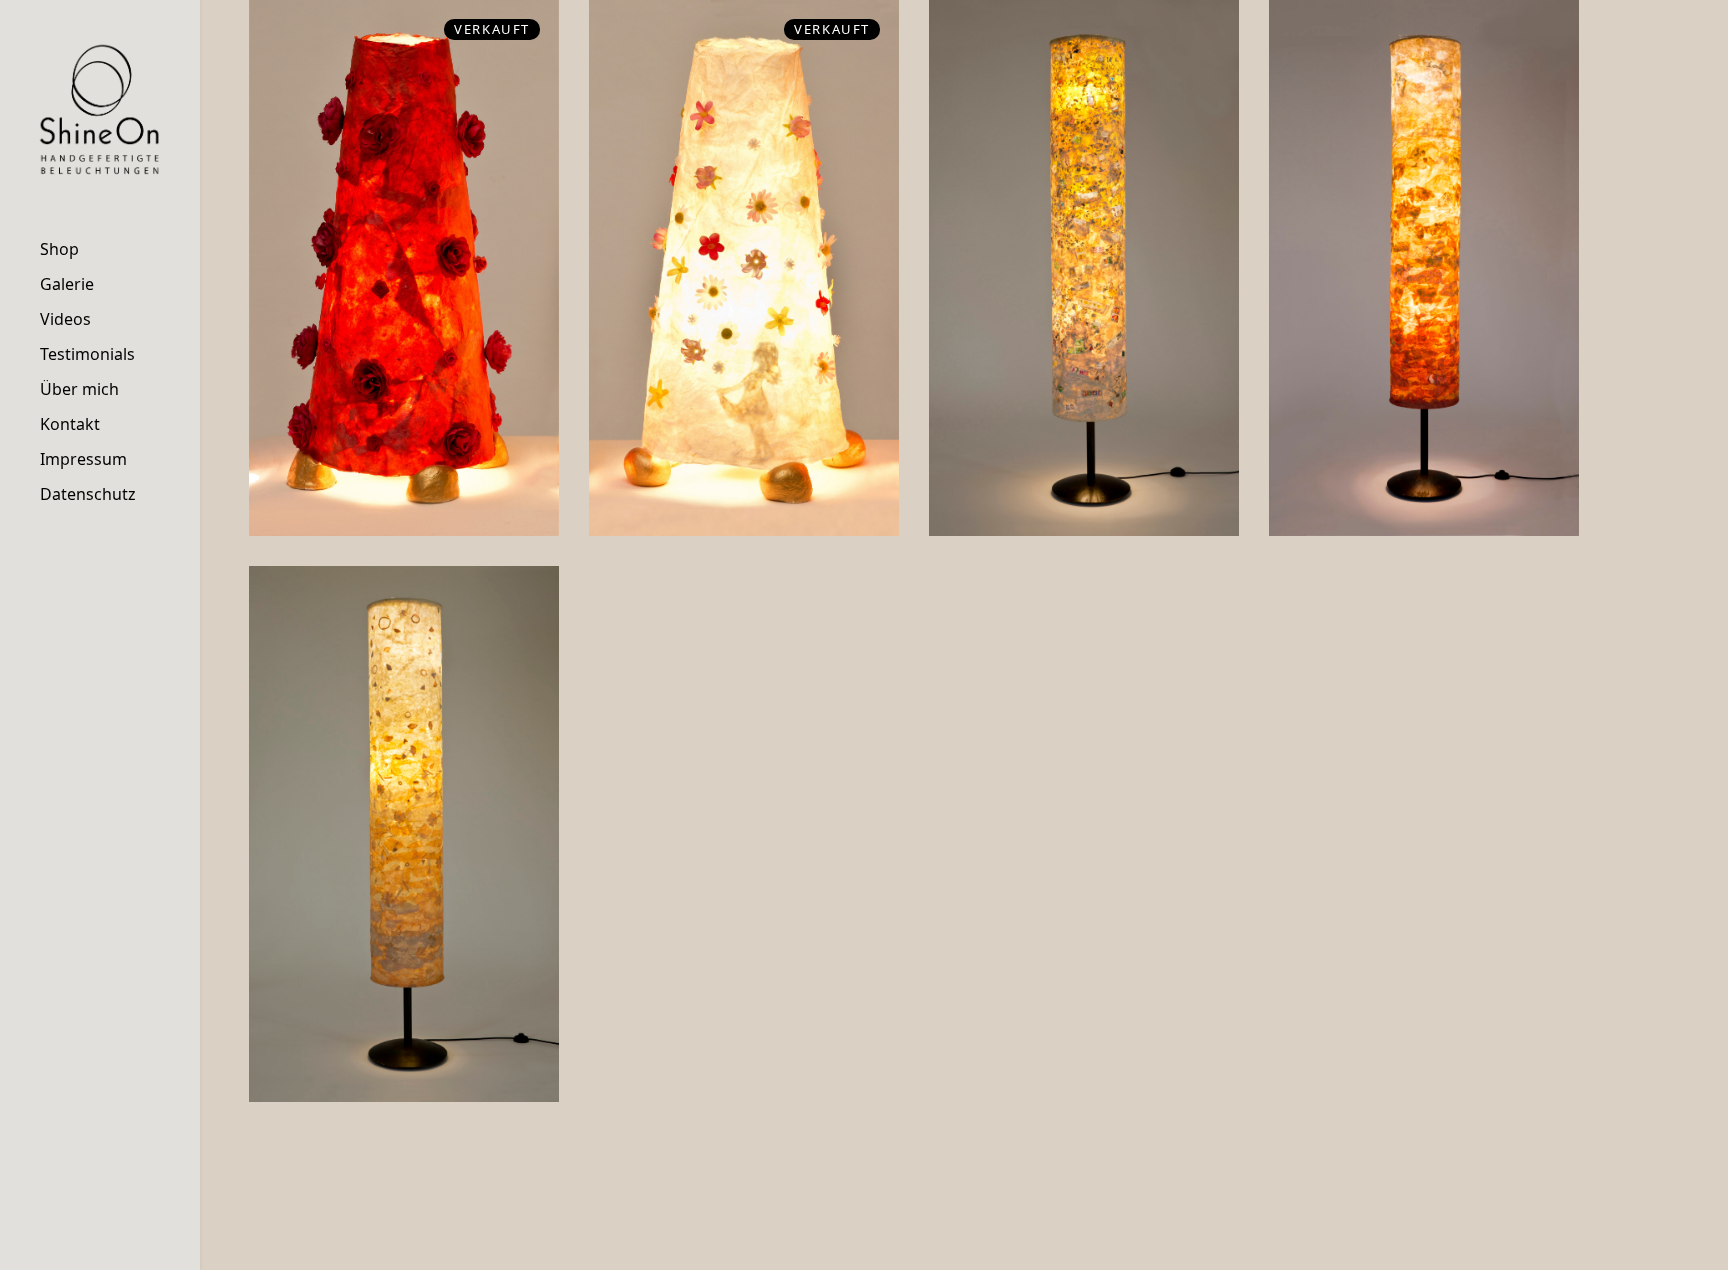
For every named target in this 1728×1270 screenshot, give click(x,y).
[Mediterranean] (1424, 268)
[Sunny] (404, 834)
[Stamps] (1084, 268)
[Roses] (404, 268)
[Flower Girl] (744, 268)
